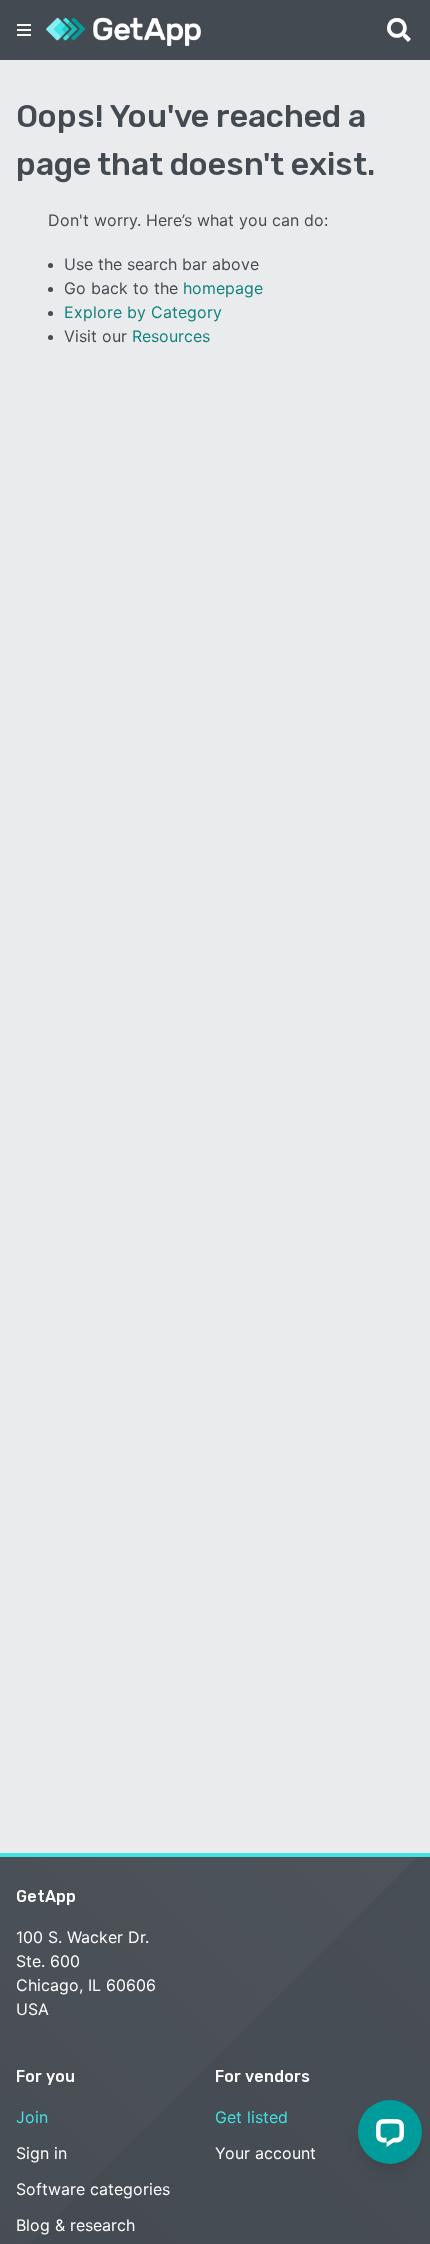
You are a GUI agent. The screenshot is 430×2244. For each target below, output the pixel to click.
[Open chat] (390, 2132)
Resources (171, 336)
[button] (24, 30)
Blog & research (75, 2225)
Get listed (251, 2117)
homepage (223, 288)
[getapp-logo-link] (123, 30)
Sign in (41, 2153)
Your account (265, 2153)
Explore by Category (143, 312)
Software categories (93, 2189)
